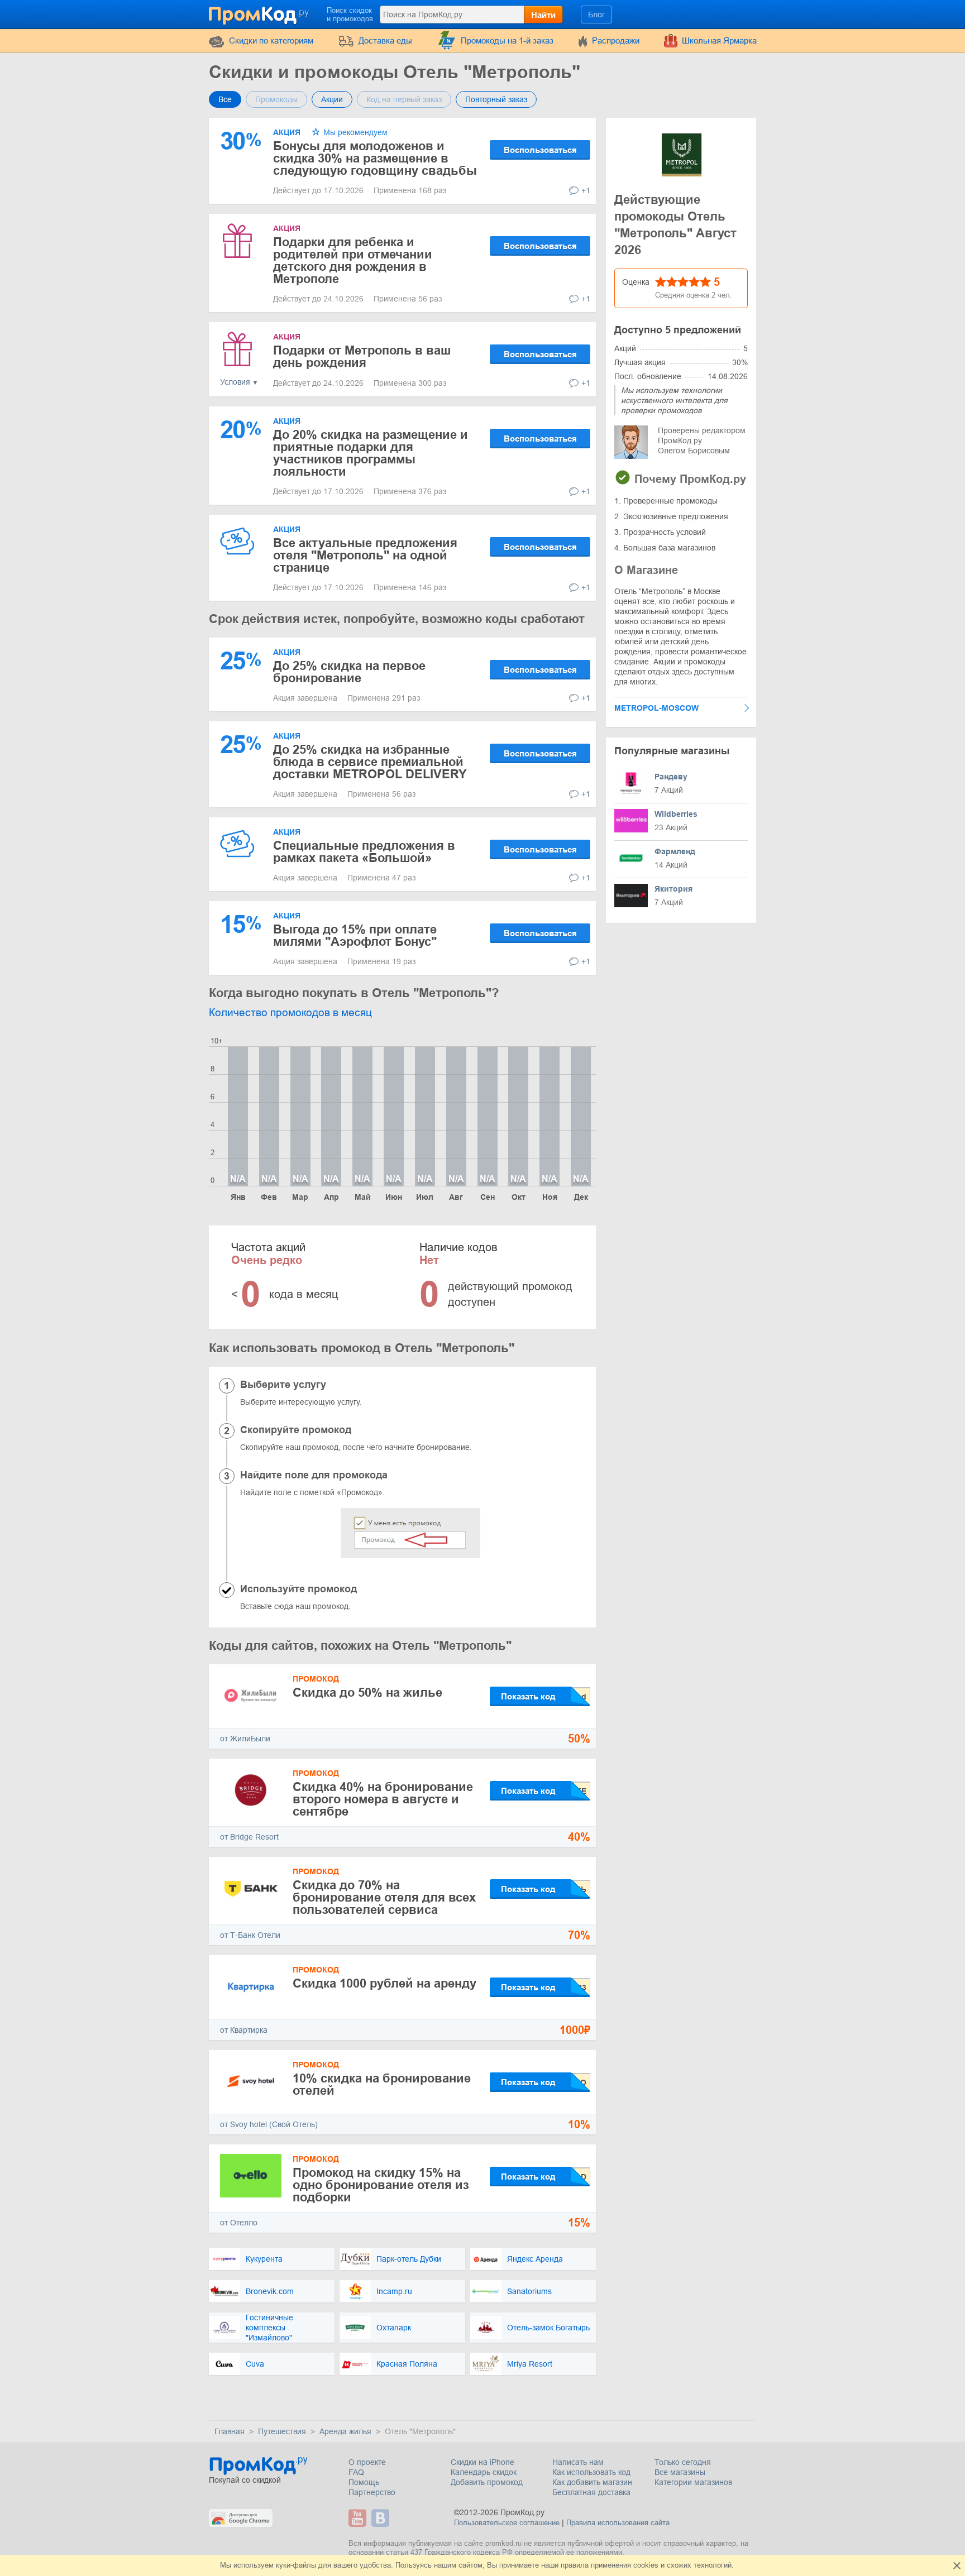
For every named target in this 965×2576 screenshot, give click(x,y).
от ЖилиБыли (245, 1739)
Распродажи (616, 40)
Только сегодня (683, 2462)
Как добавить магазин (592, 2482)
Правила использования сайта (618, 2523)
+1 (586, 190)
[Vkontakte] (382, 2518)
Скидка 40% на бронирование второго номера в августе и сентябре (383, 1799)
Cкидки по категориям (271, 40)
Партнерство (372, 2492)
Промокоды (276, 99)
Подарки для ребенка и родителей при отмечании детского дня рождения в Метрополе (353, 260)
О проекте (367, 2462)
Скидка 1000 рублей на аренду (384, 1983)
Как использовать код (591, 2472)
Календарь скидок (484, 2472)
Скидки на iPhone (482, 2462)
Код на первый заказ (404, 99)
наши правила (565, 2565)
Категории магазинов (693, 2482)
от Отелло (239, 2223)
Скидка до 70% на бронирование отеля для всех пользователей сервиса (384, 1897)
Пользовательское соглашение (507, 2523)
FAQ (356, 2472)
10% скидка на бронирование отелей (382, 2084)
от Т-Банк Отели (250, 1935)
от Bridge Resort (249, 1837)
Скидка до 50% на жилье (367, 1692)
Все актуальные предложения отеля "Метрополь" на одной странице (365, 555)
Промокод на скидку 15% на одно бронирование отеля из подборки (381, 2185)
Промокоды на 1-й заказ (507, 40)
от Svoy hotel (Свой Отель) (269, 2124)
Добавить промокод (487, 2482)
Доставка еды (385, 40)
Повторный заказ (496, 99)
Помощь (364, 2482)
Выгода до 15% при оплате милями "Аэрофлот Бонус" (355, 935)
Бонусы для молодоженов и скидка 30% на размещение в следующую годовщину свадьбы (375, 158)
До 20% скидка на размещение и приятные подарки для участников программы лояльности (371, 453)
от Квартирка (244, 2030)
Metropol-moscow (656, 708)
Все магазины (680, 2472)
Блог (596, 15)
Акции (332, 99)
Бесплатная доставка (591, 2492)
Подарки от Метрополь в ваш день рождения (362, 356)
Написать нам (578, 2462)
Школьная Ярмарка (719, 40)
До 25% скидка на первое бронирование (349, 672)
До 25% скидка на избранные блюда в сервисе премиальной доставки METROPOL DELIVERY (370, 762)
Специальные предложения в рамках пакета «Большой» (364, 852)
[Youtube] (359, 2518)
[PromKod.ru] (260, 13)
